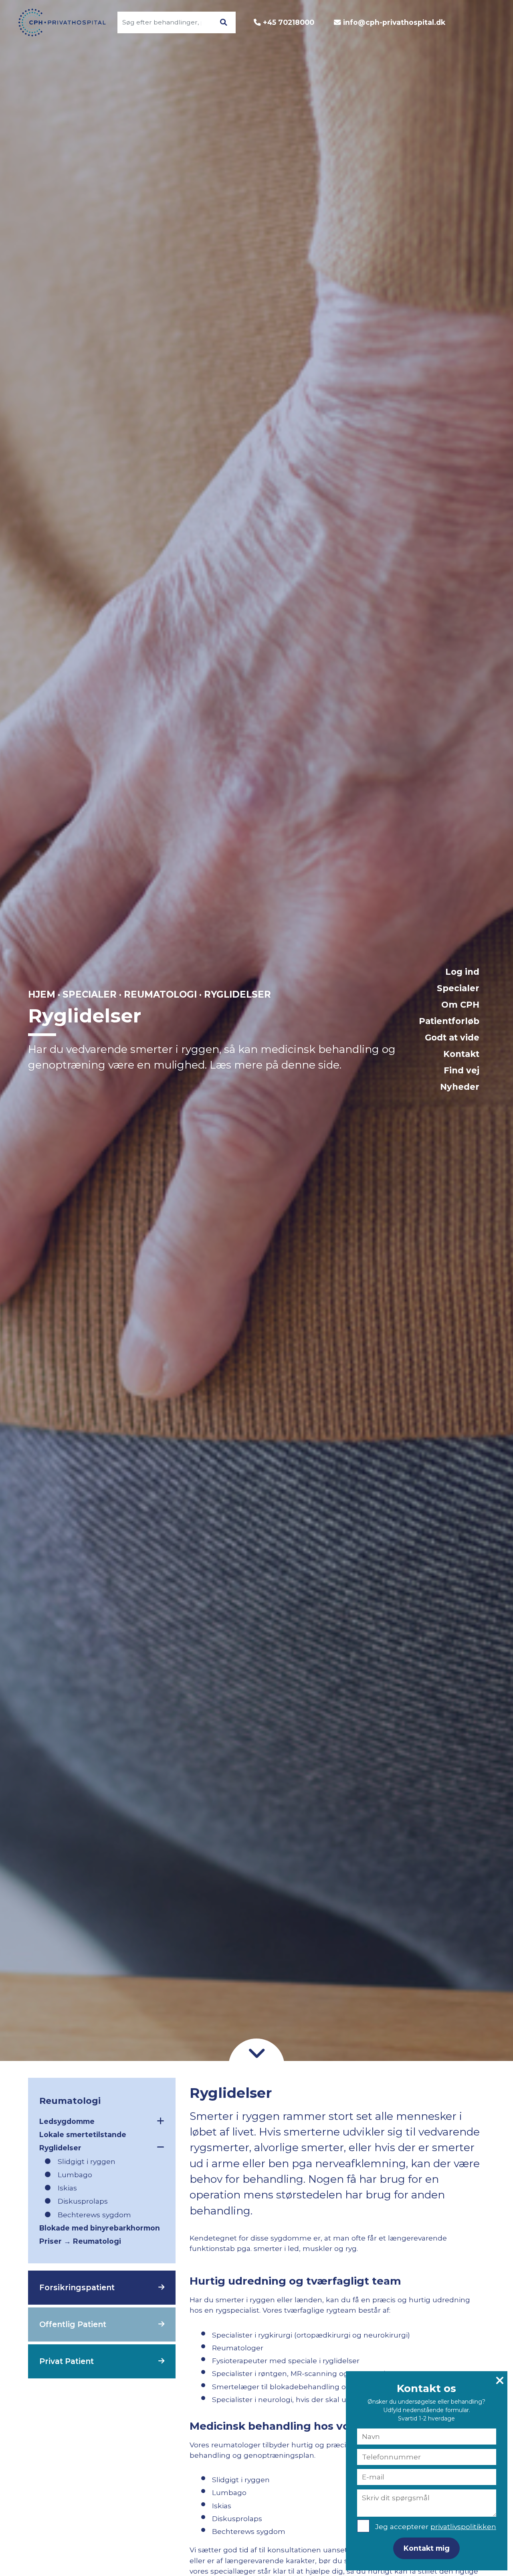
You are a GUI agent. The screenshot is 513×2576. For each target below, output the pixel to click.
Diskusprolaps (83, 2201)
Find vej (461, 1070)
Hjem (42, 994)
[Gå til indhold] (256, 2053)
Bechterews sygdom (94, 2215)
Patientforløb (449, 1021)
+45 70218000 (289, 22)
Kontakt (461, 1054)
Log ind (462, 972)
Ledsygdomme (67, 2121)
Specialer (458, 988)
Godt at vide (452, 1037)
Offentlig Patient (73, 2324)
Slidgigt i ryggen (87, 2161)
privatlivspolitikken (463, 2527)
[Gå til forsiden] (63, 22)
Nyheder (460, 1087)
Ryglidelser (60, 2148)
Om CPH (460, 1005)
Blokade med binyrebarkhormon (100, 2228)
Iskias (67, 2188)
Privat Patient (67, 2361)
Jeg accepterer (436, 2527)
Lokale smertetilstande (83, 2135)
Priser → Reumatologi (80, 2241)
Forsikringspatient (77, 2287)
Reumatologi (160, 994)
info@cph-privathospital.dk (394, 22)
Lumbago (75, 2175)
